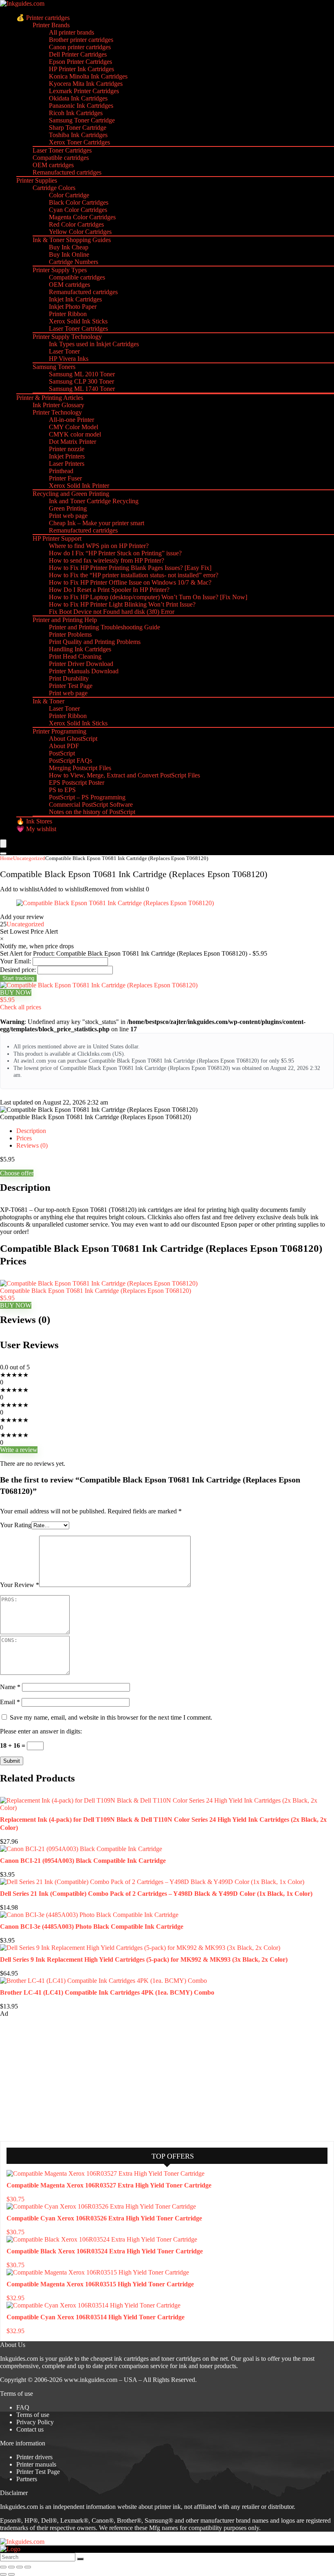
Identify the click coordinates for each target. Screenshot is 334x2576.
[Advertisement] (61, 2078)
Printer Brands (51, 25)
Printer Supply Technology (67, 337)
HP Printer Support (57, 538)
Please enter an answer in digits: (41, 1731)
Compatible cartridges (61, 158)
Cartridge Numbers (74, 262)
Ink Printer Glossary (58, 405)
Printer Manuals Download (84, 671)
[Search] (3, 854)
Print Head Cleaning (75, 656)
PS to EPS (62, 790)
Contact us (30, 2429)
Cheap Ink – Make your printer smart (97, 523)
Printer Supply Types (60, 270)
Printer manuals (36, 2464)
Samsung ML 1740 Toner (82, 389)
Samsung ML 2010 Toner (82, 374)
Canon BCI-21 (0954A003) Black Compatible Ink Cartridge (83, 1861)
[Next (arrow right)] (11, 2574)
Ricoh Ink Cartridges (76, 113)
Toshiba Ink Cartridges (78, 135)
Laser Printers (67, 464)
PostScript (62, 753)
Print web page (68, 516)
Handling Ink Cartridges (80, 649)
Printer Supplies (37, 180)
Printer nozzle (67, 449)
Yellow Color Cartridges (80, 232)
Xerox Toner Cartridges (79, 142)
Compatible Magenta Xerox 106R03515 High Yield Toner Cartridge (100, 2284)
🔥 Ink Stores (34, 821)
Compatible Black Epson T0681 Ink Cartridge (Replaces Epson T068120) (96, 1291)
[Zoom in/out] (3, 2567)
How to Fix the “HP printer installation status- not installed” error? (134, 575)
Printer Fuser (65, 478)
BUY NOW (16, 992)
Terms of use (33, 2415)
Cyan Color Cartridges (78, 210)
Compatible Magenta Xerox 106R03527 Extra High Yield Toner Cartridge (109, 2185)
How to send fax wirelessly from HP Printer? (107, 560)
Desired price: (18, 970)
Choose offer (17, 1173)
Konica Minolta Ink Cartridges (88, 76)
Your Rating (16, 1525)
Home (7, 858)
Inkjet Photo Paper (73, 307)
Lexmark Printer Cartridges (84, 91)
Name (10, 1687)
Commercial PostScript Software (91, 804)
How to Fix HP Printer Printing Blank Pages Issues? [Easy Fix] (130, 568)
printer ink (168, 2507)
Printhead (61, 471)
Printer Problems (70, 634)
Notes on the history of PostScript (92, 812)
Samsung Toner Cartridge (82, 120)
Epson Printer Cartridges (80, 62)
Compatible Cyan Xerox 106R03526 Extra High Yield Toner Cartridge (104, 2218)
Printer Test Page (71, 686)
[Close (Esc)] (28, 2567)
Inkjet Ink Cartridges (75, 299)
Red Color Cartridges (76, 224)
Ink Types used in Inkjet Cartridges (94, 344)
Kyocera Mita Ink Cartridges (86, 84)
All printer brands (71, 32)
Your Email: (15, 961)
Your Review (20, 1585)
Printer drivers (34, 2457)
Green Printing (68, 508)
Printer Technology (57, 412)
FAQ (23, 2407)
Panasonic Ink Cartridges (81, 106)
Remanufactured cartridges (67, 172)
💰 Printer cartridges (43, 18)
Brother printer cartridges (81, 40)
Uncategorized (29, 858)
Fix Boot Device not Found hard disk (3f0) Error (112, 612)
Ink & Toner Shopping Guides (72, 240)
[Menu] (3, 844)
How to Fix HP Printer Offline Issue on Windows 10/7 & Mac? (130, 582)
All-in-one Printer (71, 420)
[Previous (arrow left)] (3, 2574)
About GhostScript (73, 739)
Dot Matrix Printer (73, 442)
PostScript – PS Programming (87, 797)
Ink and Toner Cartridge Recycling (94, 501)
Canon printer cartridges (80, 47)
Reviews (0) (32, 1145)
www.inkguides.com (91, 2380)
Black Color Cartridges (79, 202)
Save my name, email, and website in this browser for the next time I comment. (111, 1717)
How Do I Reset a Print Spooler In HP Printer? (109, 590)
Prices (24, 1138)
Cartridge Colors (54, 188)
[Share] (20, 2567)
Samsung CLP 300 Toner (81, 381)
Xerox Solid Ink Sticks (78, 321)
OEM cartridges (53, 165)
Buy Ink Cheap (69, 247)
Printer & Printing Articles (50, 398)
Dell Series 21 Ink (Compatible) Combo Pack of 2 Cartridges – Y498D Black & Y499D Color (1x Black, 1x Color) (156, 1894)
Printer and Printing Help (65, 620)
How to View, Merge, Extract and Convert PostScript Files (124, 775)
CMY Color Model (74, 427)
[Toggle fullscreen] (11, 2567)
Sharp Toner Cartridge (78, 128)
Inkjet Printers (67, 456)
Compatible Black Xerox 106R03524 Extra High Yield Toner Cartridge (105, 2251)
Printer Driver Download (81, 664)
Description (31, 1131)
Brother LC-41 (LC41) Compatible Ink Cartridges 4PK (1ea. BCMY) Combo (107, 1992)
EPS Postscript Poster (77, 783)
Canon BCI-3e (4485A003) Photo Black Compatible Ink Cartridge (92, 1927)
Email (10, 1702)
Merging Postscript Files (80, 768)
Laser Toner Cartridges (62, 150)
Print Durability (69, 678)
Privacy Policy (35, 2422)
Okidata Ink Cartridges (78, 98)
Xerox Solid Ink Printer (79, 486)
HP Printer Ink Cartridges (81, 69)
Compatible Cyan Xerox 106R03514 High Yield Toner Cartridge (96, 2317)
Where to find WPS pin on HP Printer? (99, 546)
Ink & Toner (48, 701)
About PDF (64, 746)
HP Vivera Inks (69, 359)
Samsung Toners (54, 367)
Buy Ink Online (69, 254)
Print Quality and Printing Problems (95, 642)
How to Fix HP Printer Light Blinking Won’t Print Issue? (122, 604)
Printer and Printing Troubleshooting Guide (104, 627)
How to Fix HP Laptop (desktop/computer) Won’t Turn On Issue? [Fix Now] (148, 597)
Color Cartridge (69, 195)
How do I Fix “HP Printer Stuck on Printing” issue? (115, 553)
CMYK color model (75, 434)
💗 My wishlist (36, 829)
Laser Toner (64, 351)
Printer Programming (59, 731)
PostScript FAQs (70, 761)
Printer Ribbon (68, 314)
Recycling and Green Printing (71, 494)
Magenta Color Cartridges (82, 217)
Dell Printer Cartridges (78, 54)
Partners (27, 2479)
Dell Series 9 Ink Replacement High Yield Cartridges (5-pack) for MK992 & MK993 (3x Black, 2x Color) (144, 1959)
